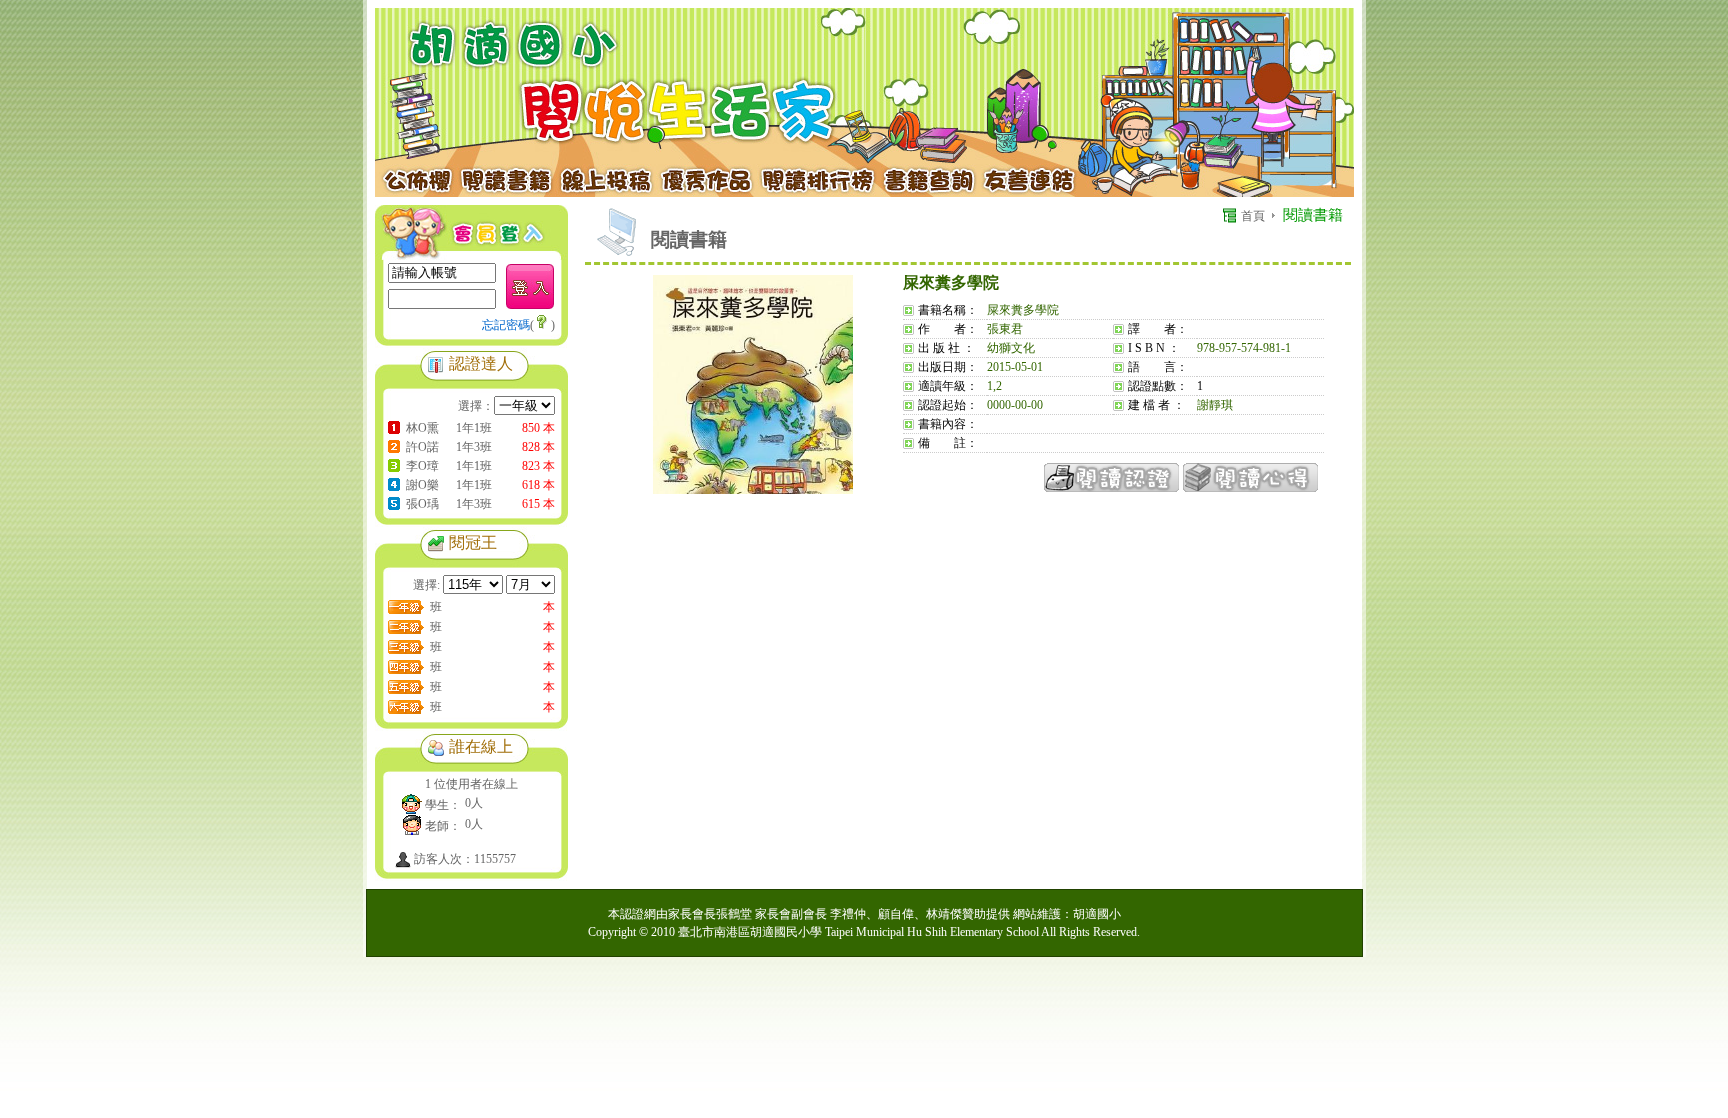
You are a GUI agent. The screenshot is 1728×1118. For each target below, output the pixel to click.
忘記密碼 (506, 325)
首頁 (1253, 216)
